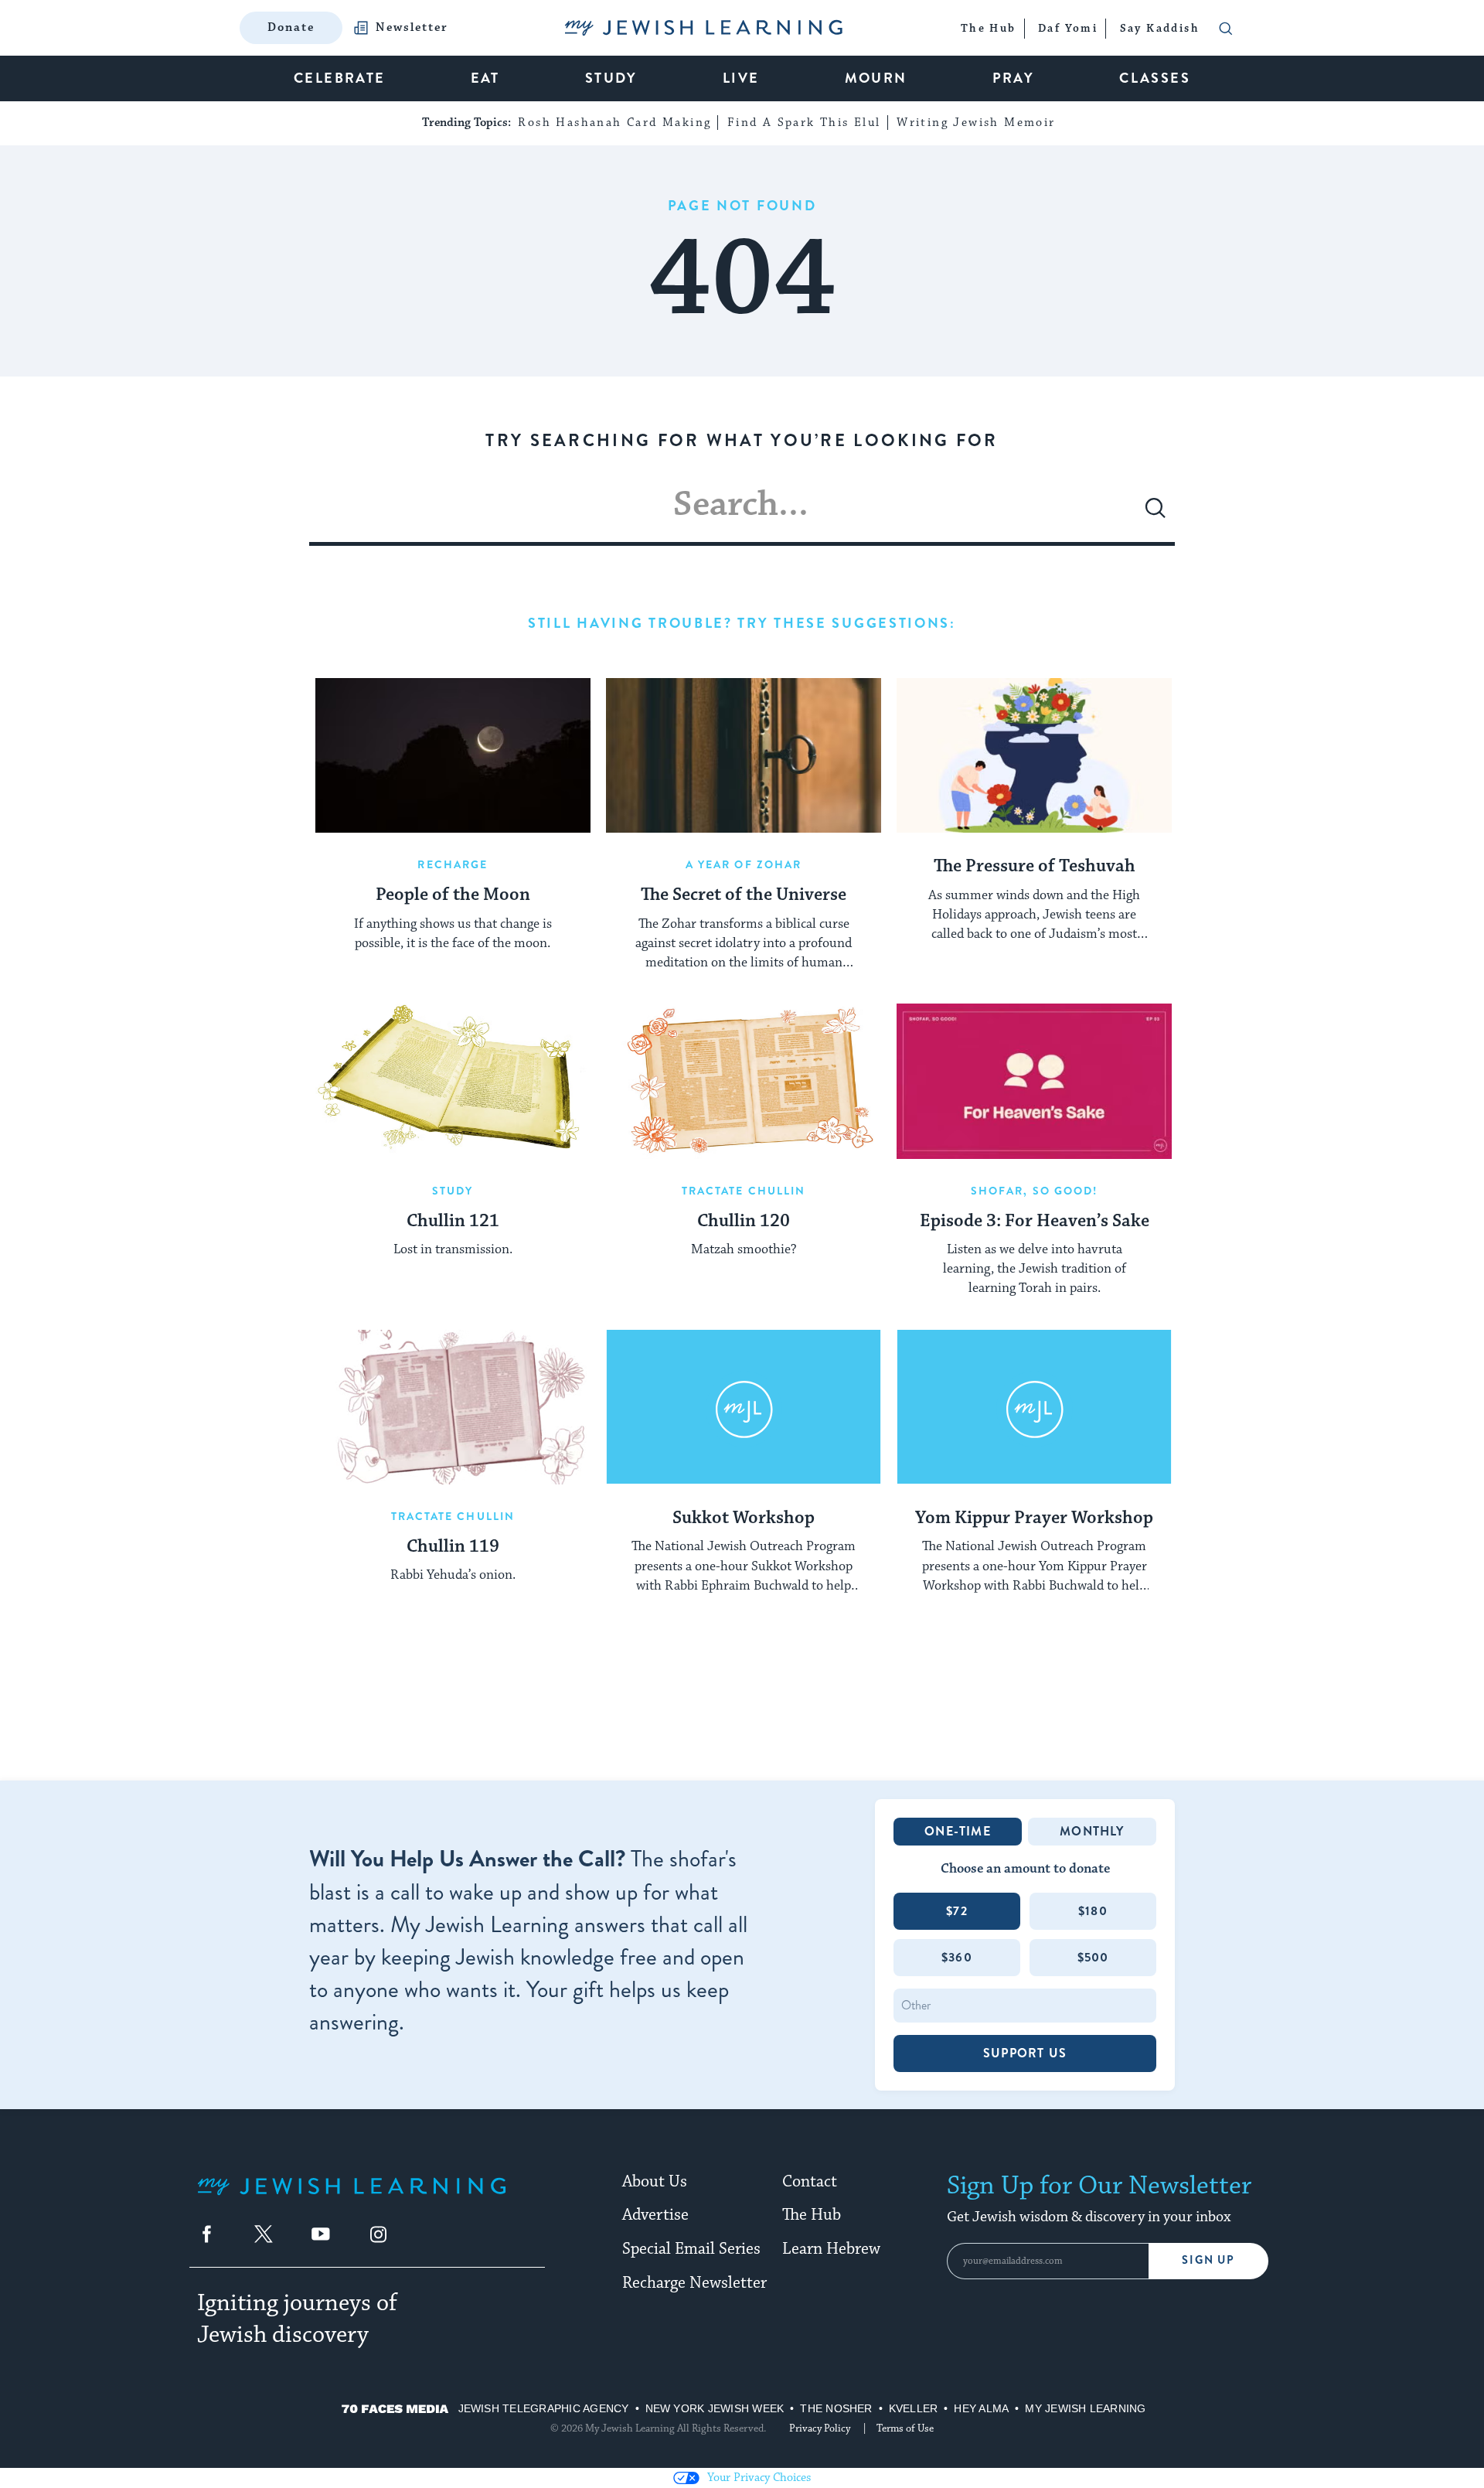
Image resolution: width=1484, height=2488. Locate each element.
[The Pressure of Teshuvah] (1034, 755)
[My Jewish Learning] (352, 2198)
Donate (291, 27)
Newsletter (412, 28)
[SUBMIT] (1156, 514)
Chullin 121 (453, 1222)
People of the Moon (453, 895)
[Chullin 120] (744, 1081)
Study (453, 1191)
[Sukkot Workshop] (744, 1407)
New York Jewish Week (715, 2408)
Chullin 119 (453, 1547)
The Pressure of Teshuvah (1035, 867)
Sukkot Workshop (744, 1518)
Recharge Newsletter (694, 2283)
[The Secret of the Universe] (744, 755)
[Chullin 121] (453, 1081)
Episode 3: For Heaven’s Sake (1035, 1222)
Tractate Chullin (744, 1191)
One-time (958, 1831)
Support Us (1025, 2053)
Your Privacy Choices (759, 2478)
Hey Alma (981, 2408)
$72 (957, 1911)
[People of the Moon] (453, 755)
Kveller (914, 2408)
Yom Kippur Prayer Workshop (1034, 1518)
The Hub (812, 2215)
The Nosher (836, 2408)
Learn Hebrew (831, 2249)
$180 (1093, 1911)
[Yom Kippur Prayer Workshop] (1034, 1407)
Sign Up (1208, 2260)
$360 (957, 1957)
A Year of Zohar (744, 864)
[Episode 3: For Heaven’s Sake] (1034, 1081)
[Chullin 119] (453, 1407)
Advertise (655, 2215)
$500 (1093, 1957)
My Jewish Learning (1085, 2408)
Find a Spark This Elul (804, 123)
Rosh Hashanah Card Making (614, 123)
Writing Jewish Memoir (976, 123)
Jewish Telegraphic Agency (544, 2408)
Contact (810, 2182)
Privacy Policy (820, 2428)
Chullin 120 (744, 1222)
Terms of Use (905, 2428)
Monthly (1092, 1831)
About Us (655, 2182)
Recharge (453, 864)
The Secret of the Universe (744, 895)
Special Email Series (691, 2249)
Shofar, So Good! (1035, 1191)
